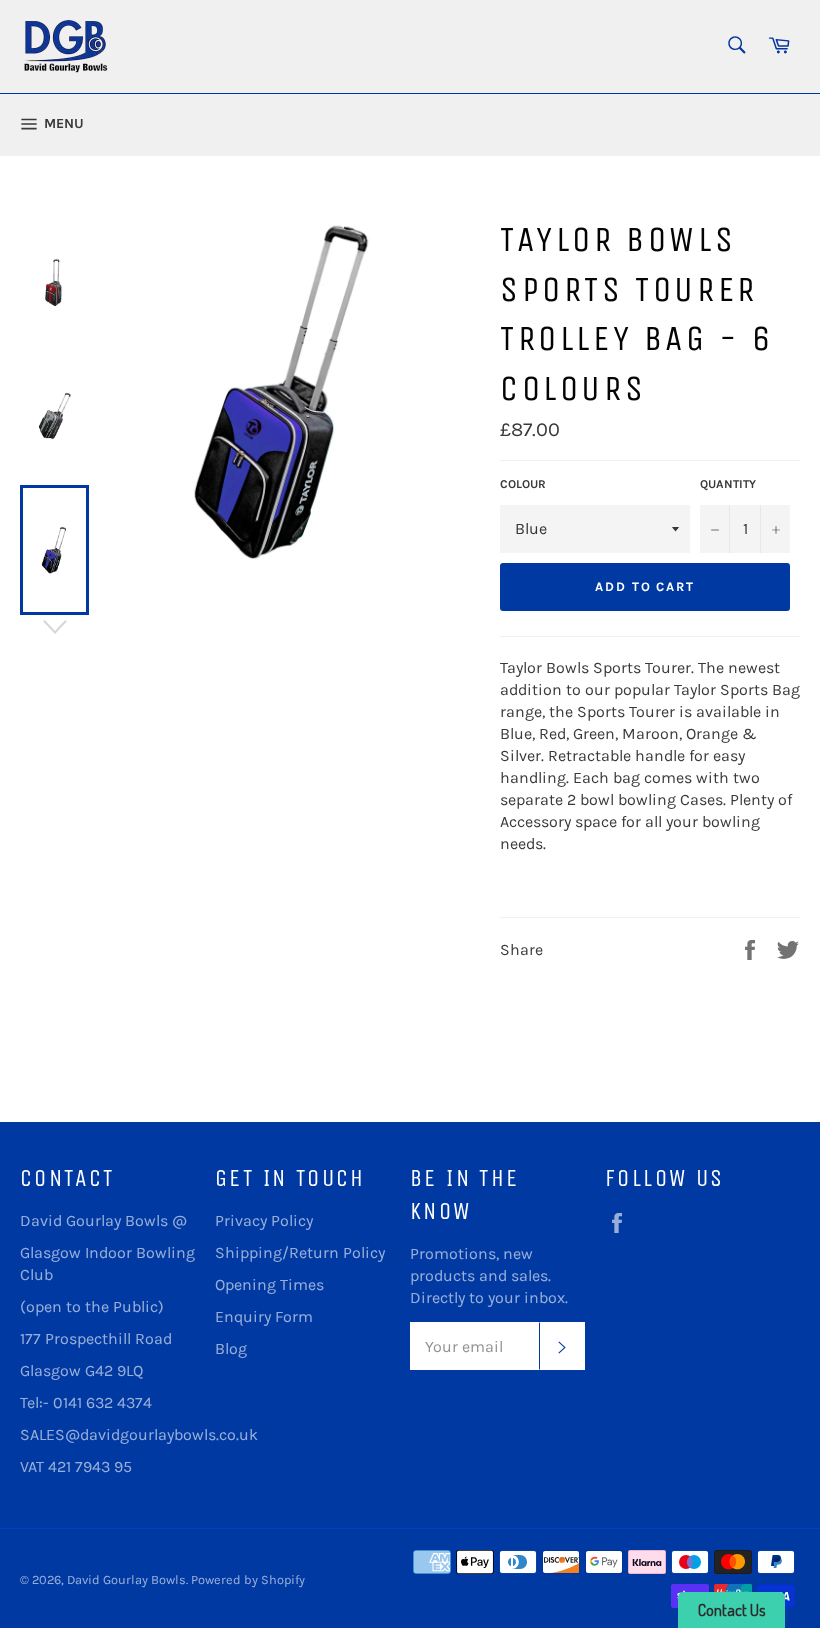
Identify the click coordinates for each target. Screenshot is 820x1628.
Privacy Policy (264, 1220)
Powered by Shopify (248, 1579)
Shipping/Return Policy (300, 1252)
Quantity (728, 484)
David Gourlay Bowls (126, 1579)
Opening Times (269, 1284)
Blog (231, 1348)
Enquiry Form (264, 1316)
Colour (523, 484)
